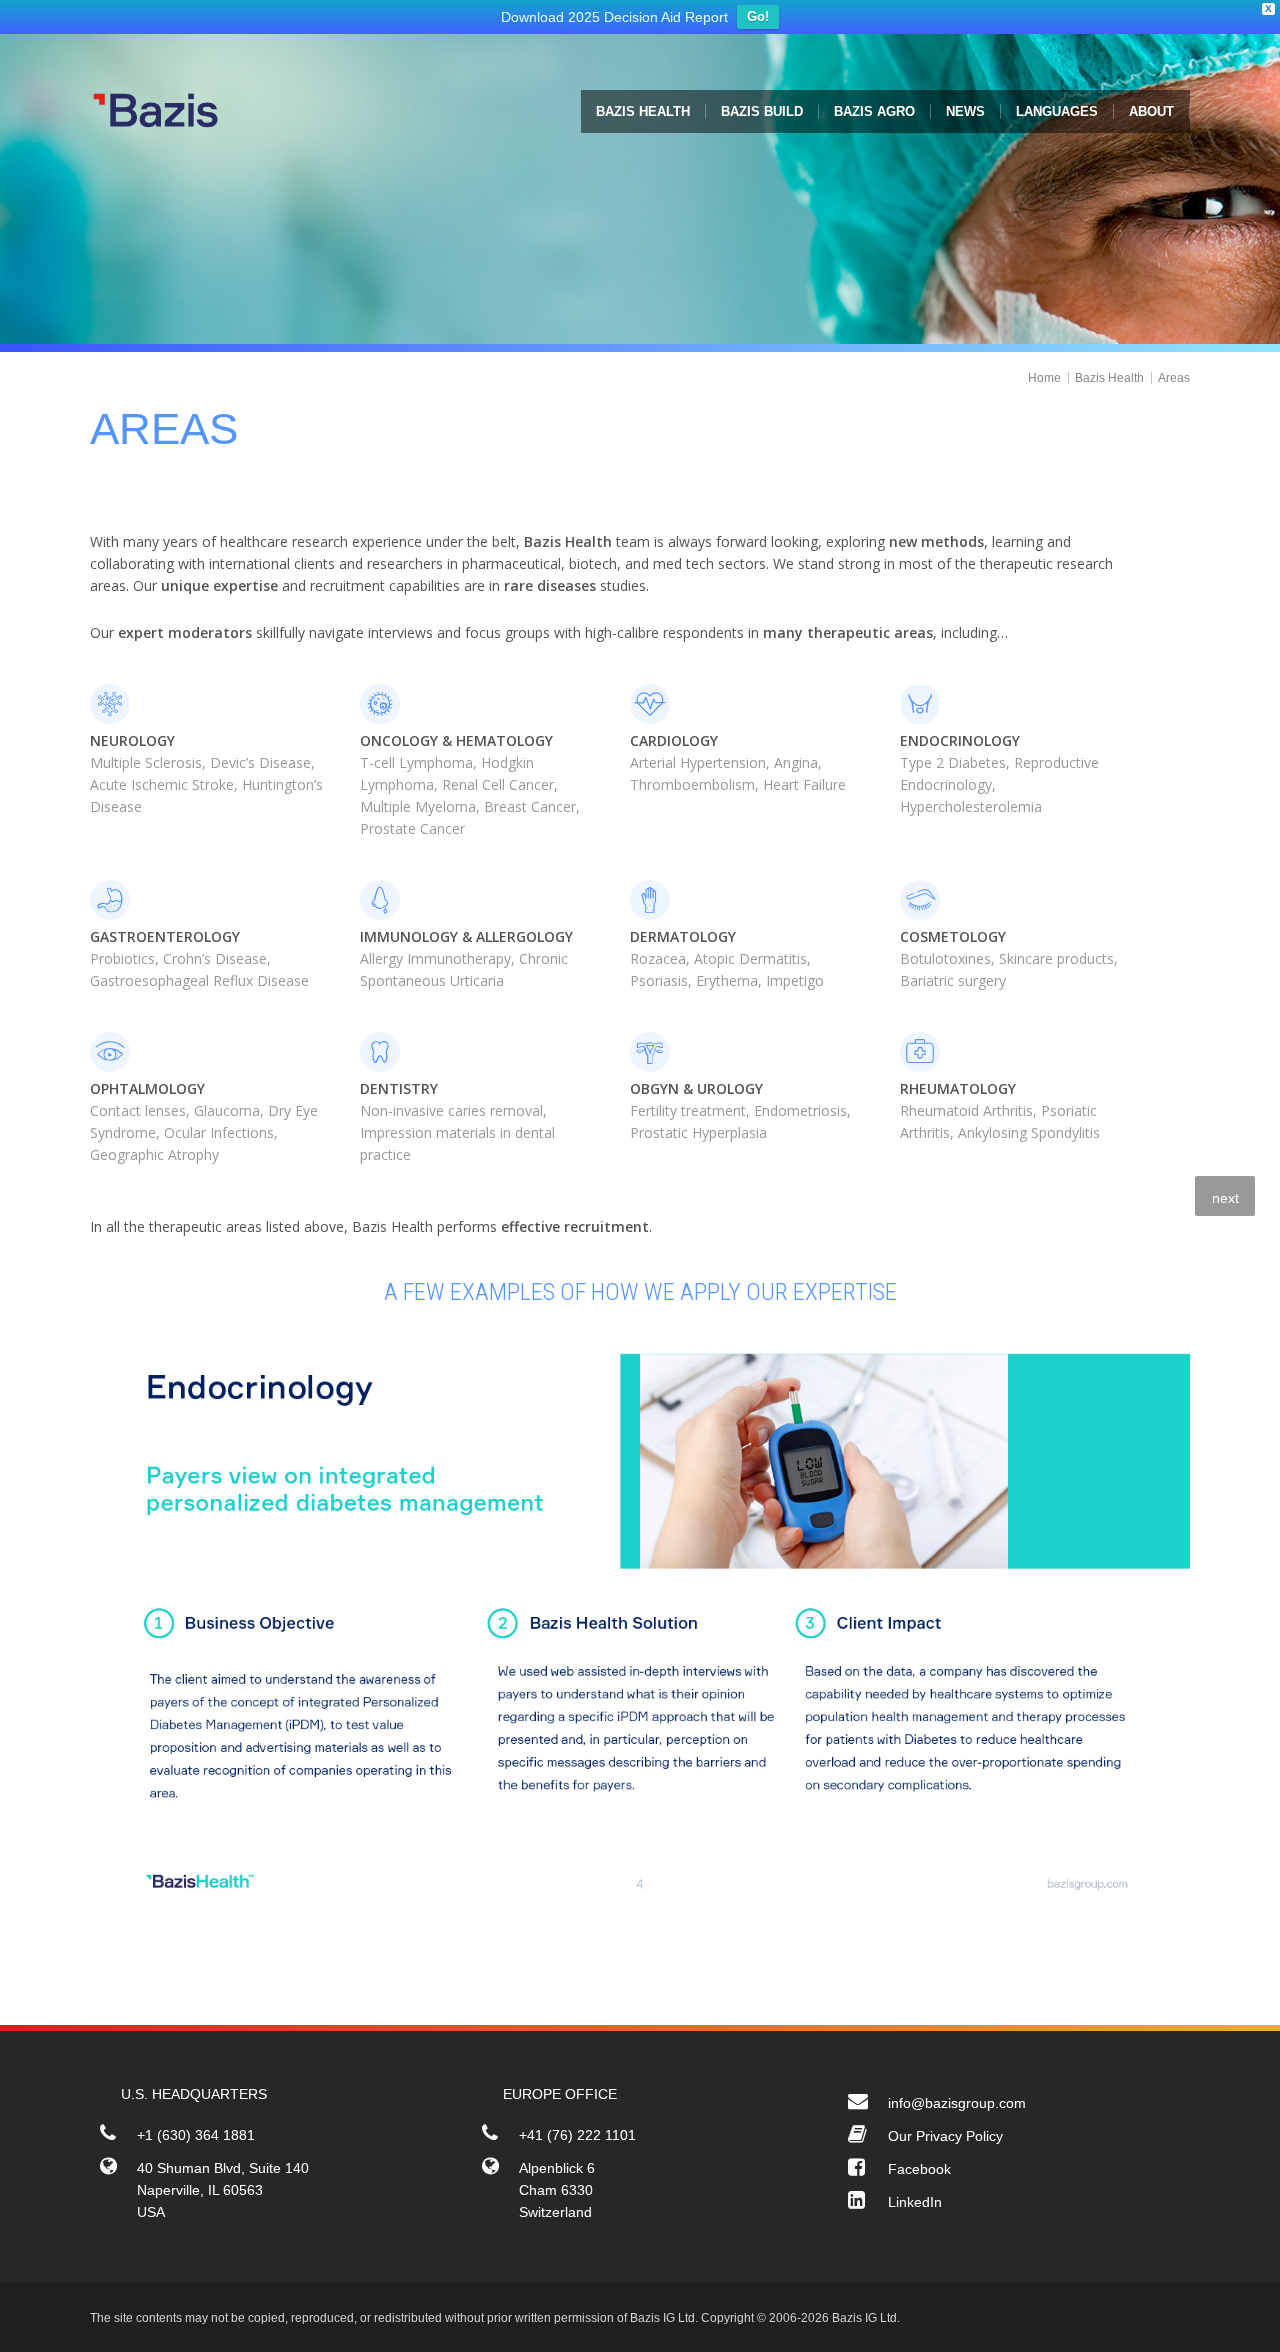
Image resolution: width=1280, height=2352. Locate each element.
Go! (758, 21)
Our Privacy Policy (945, 2141)
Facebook (919, 2174)
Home (1044, 383)
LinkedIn (915, 2207)
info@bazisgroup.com (957, 2108)
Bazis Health (1109, 383)
